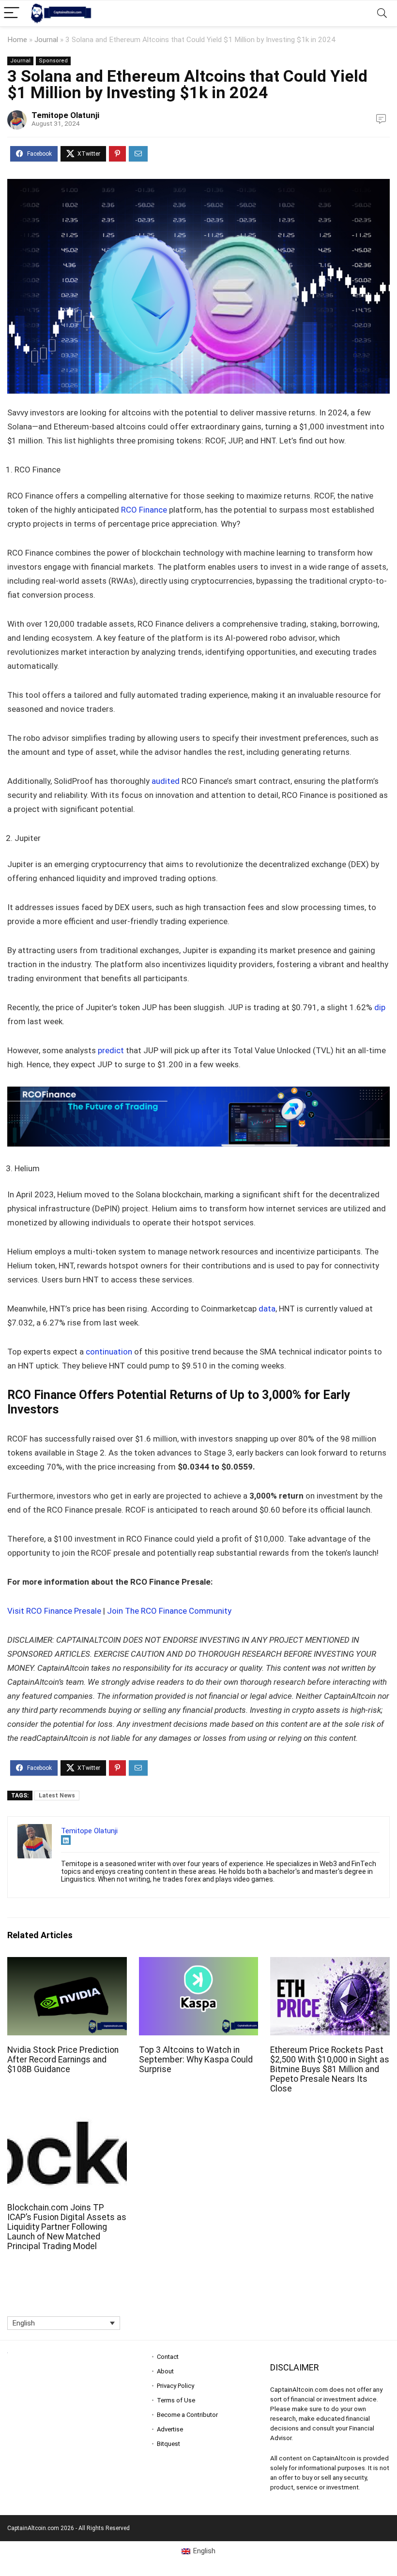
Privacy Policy (176, 2386)
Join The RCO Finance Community (169, 1611)
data (267, 1309)
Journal (46, 40)
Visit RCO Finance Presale (54, 1611)
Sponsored (53, 61)
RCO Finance (144, 510)
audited (166, 781)
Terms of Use (176, 2400)
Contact (168, 2357)
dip (380, 1007)
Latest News (57, 1796)
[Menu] (12, 13)
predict (111, 1050)
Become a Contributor (187, 2415)
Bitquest (168, 2444)
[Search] (382, 13)
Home (17, 40)
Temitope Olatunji (65, 115)
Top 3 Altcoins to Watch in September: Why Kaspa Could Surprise (196, 2060)
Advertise (170, 2429)
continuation (109, 1352)
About (165, 2371)
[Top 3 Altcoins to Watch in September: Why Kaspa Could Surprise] (199, 1964)
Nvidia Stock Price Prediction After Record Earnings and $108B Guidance (63, 2060)
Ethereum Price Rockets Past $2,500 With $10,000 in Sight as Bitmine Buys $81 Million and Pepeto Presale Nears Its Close (330, 2069)
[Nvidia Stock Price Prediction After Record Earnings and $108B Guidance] (67, 1964)
